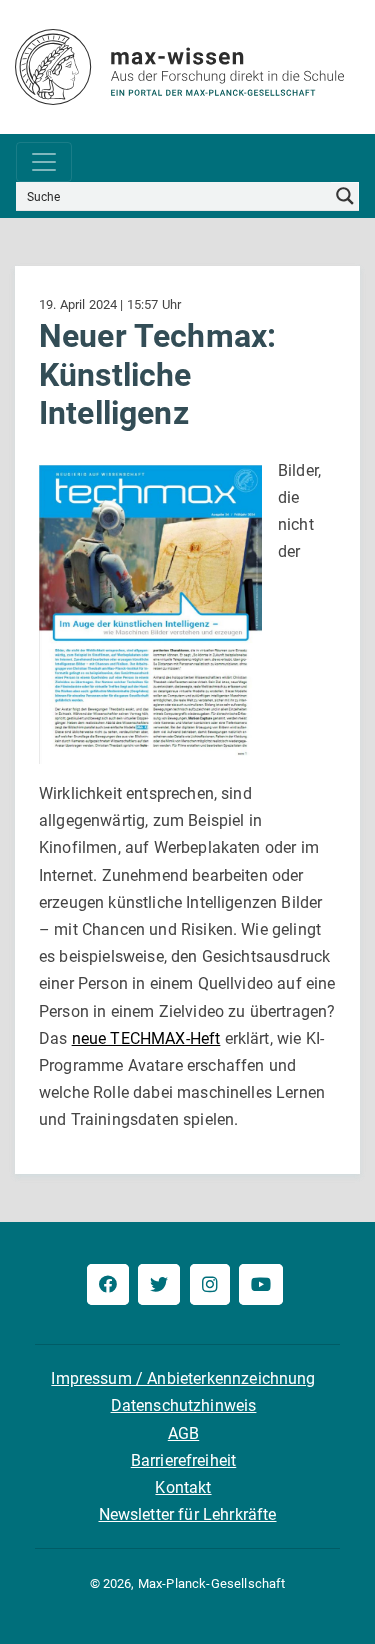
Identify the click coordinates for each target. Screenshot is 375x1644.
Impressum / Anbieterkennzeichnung (183, 1378)
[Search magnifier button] (345, 196)
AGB (183, 1433)
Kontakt (183, 1487)
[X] (159, 1284)
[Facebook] (108, 1284)
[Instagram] (210, 1284)
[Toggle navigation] (44, 162)
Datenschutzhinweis (184, 1405)
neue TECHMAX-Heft (146, 1038)
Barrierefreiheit (184, 1460)
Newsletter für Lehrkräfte (188, 1514)
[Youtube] (261, 1284)
